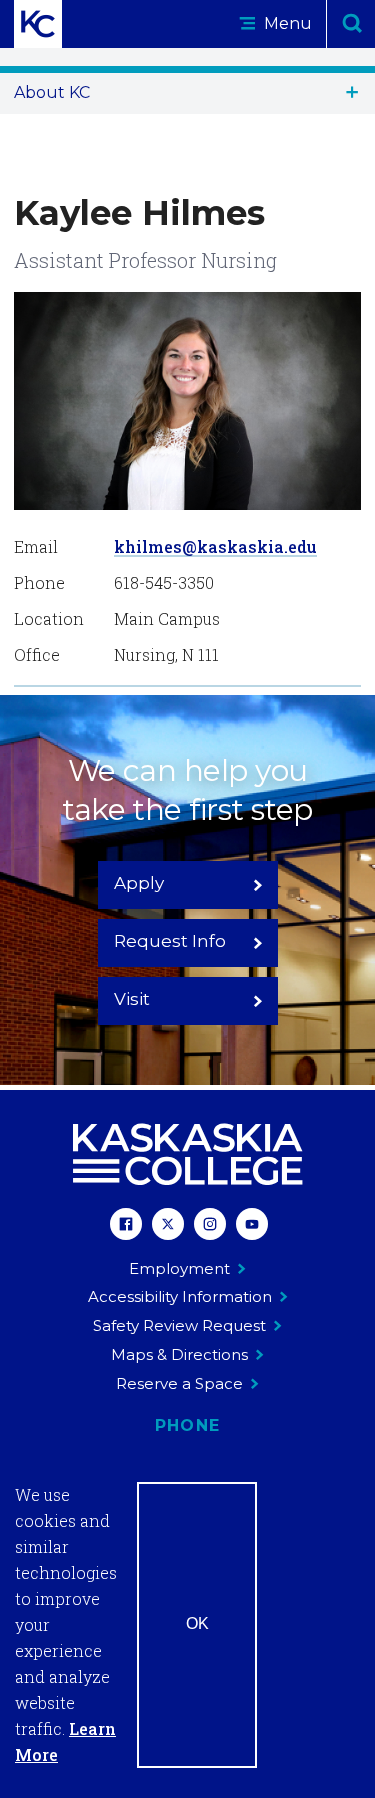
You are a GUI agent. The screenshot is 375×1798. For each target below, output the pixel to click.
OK (197, 1623)
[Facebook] (126, 1226)
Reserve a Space (179, 1383)
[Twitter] (168, 1226)
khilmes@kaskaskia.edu (215, 546)
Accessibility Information (180, 1296)
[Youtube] (252, 1226)
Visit (132, 999)
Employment (179, 1268)
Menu (286, 23)
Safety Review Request (179, 1325)
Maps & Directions (179, 1354)
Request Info (170, 941)
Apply (139, 883)
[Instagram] (210, 1226)
